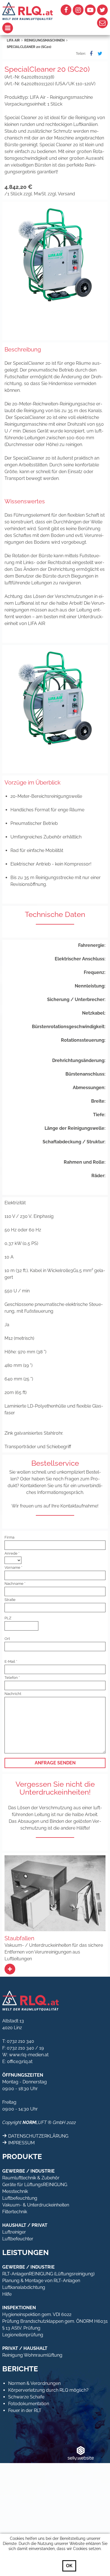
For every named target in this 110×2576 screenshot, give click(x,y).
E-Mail (10, 1661)
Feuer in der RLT (25, 2410)
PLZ (8, 1618)
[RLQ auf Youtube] (90, 10)
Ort (7, 1639)
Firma (9, 1537)
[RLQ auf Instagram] (78, 10)
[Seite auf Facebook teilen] (90, 54)
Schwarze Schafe (26, 2397)
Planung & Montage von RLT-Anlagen (41, 2281)
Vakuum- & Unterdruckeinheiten (36, 2205)
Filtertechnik (15, 2212)
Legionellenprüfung (23, 2335)
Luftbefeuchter (18, 2239)
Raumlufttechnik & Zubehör (31, 2178)
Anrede (11, 1553)
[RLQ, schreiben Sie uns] (102, 23)
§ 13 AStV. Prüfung (21, 2328)
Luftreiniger (14, 2232)
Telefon (11, 1678)
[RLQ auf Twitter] (102, 10)
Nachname (14, 1584)
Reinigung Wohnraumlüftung (32, 2355)
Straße (10, 1600)
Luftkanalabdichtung (24, 2287)
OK (69, 2566)
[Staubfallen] (10, 1969)
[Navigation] (29, 28)
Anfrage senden (55, 1763)
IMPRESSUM (21, 2143)
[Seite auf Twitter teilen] (99, 54)
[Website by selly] (81, 2453)
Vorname (12, 1567)
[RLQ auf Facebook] (66, 10)
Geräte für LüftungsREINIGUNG (35, 2185)
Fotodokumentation (29, 2404)
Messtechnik (15, 2191)
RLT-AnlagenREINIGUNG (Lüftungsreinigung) (48, 2274)
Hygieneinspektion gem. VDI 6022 (37, 2314)
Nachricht (13, 1694)
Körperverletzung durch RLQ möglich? (48, 2390)
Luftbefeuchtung (20, 2198)
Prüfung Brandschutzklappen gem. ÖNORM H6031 (55, 2321)
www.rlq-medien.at (29, 2055)
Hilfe (7, 2294)
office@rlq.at (20, 2062)
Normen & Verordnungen (34, 2383)
